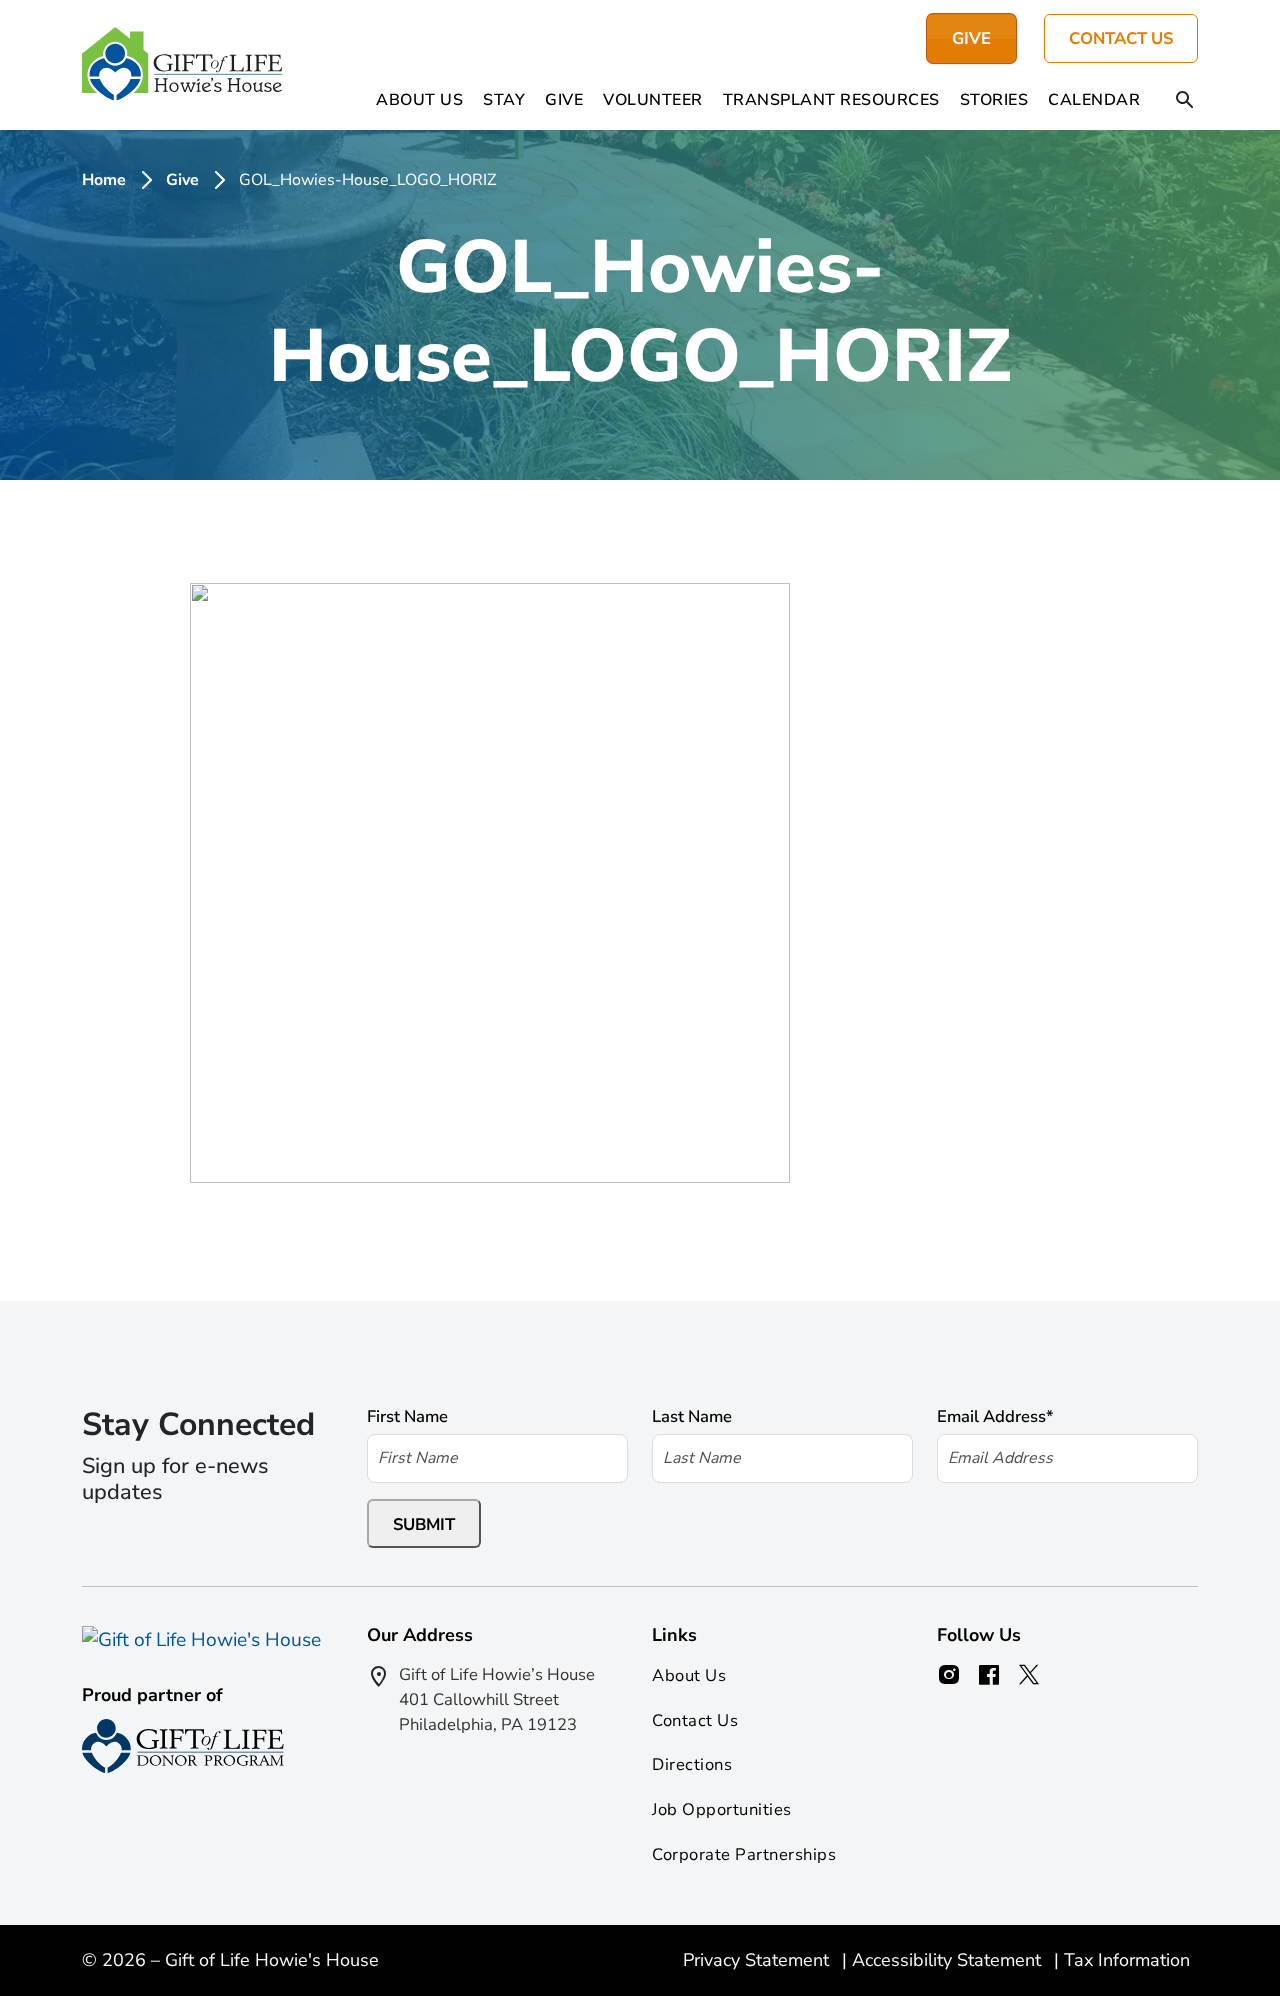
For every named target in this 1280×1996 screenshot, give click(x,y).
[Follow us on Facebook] (989, 1675)
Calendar (1094, 100)
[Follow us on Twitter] (1029, 1675)
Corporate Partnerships (744, 1854)
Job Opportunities (722, 1809)
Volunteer (653, 100)
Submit (424, 1524)
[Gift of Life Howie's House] (182, 65)
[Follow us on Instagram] (949, 1675)
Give (564, 100)
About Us (419, 100)
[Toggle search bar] (1185, 101)
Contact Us (1121, 38)
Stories (994, 100)
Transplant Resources (831, 100)
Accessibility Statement (949, 1960)
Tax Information (1127, 1960)
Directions (692, 1764)
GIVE (971, 38)
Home (104, 180)
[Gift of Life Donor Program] (183, 1746)
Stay (504, 100)
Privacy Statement (758, 1960)
